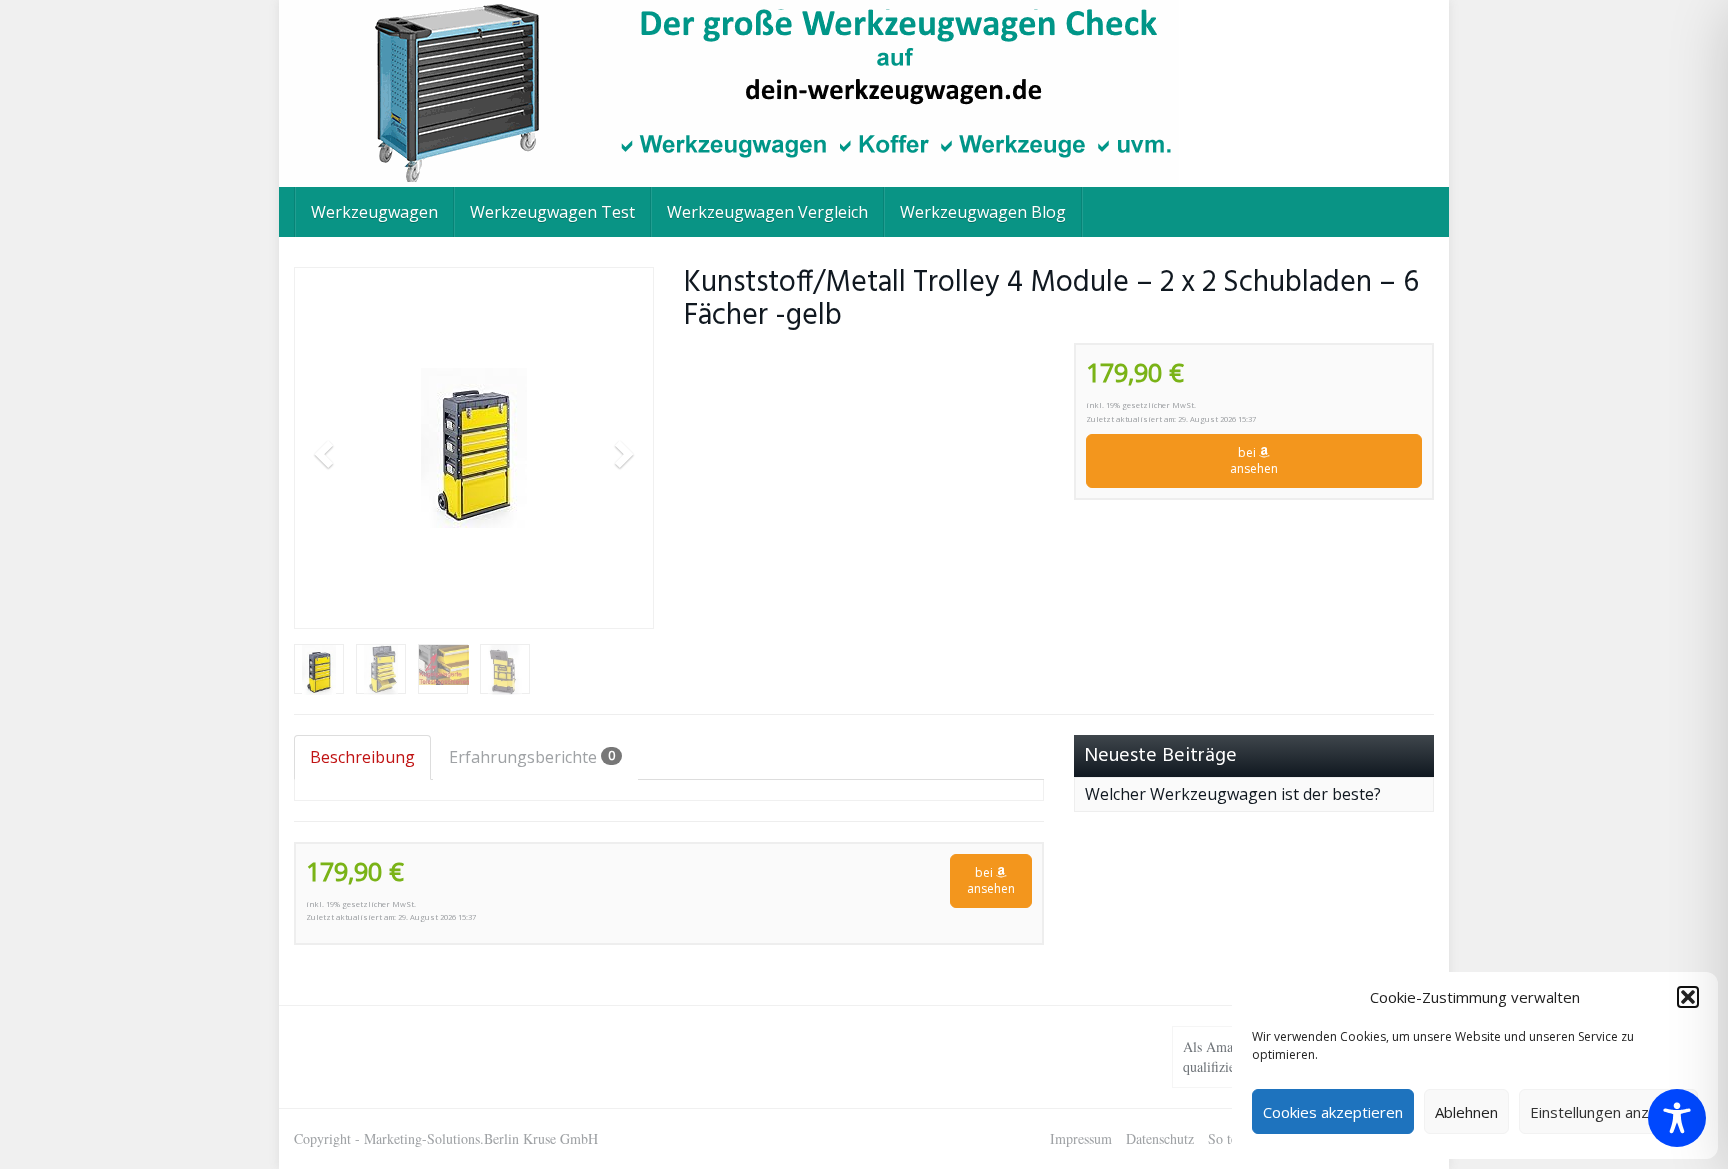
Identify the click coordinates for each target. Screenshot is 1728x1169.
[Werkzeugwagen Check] (864, 93)
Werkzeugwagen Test (552, 212)
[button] (1688, 997)
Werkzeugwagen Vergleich (767, 212)
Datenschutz (1160, 1138)
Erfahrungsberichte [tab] (532, 757)
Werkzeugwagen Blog (983, 212)
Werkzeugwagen (374, 212)
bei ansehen (1254, 460)
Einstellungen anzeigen (1608, 1112)
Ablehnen (1466, 1112)
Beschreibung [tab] (362, 757)
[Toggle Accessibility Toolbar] (1677, 1118)
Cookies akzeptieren (1333, 1112)
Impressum (1081, 1138)
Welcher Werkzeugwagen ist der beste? (1233, 794)
